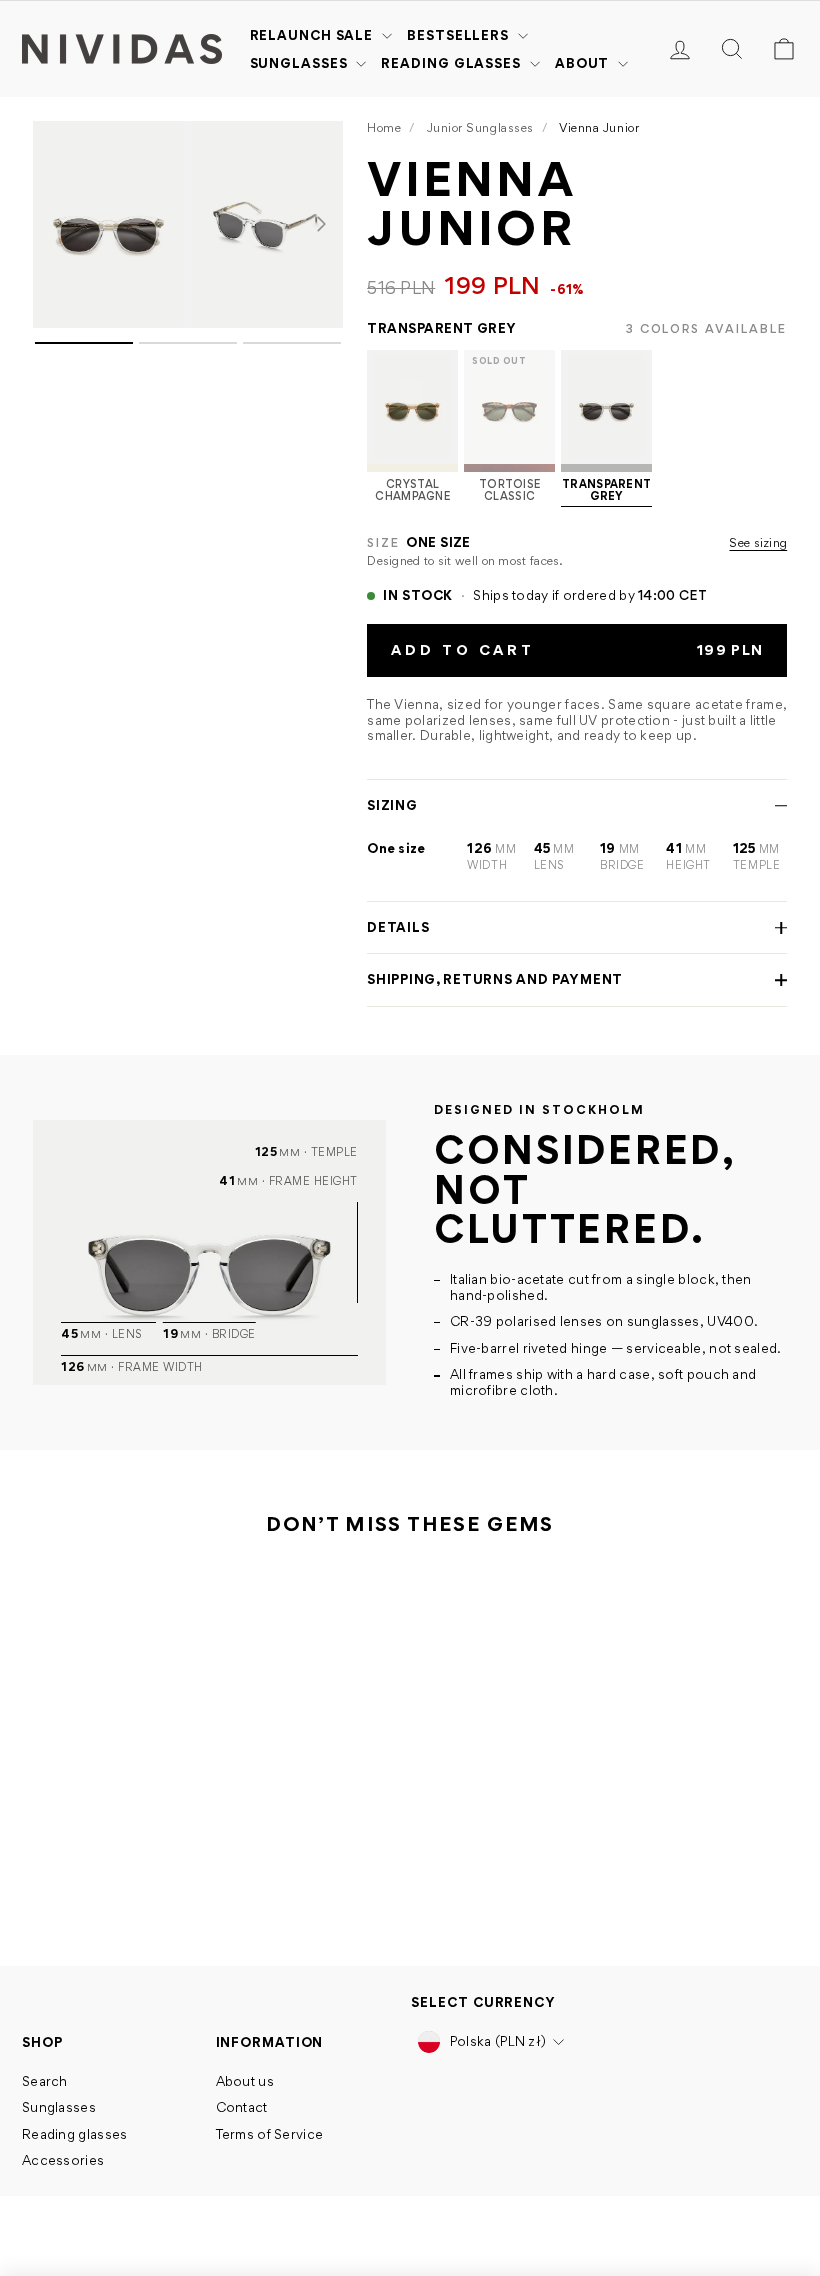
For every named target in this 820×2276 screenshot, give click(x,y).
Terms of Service (270, 2134)
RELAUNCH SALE (314, 35)
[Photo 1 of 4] (108, 224)
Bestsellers (460, 35)
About (584, 63)
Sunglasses (301, 63)
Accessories (63, 2160)
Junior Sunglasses (480, 127)
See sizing (758, 543)
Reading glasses (452, 63)
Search (45, 2081)
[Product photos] (188, 564)
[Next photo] (321, 224)
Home (384, 127)
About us (245, 2081)
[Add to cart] (174, 1794)
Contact (242, 2107)
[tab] (84, 343)
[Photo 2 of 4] (267, 224)
